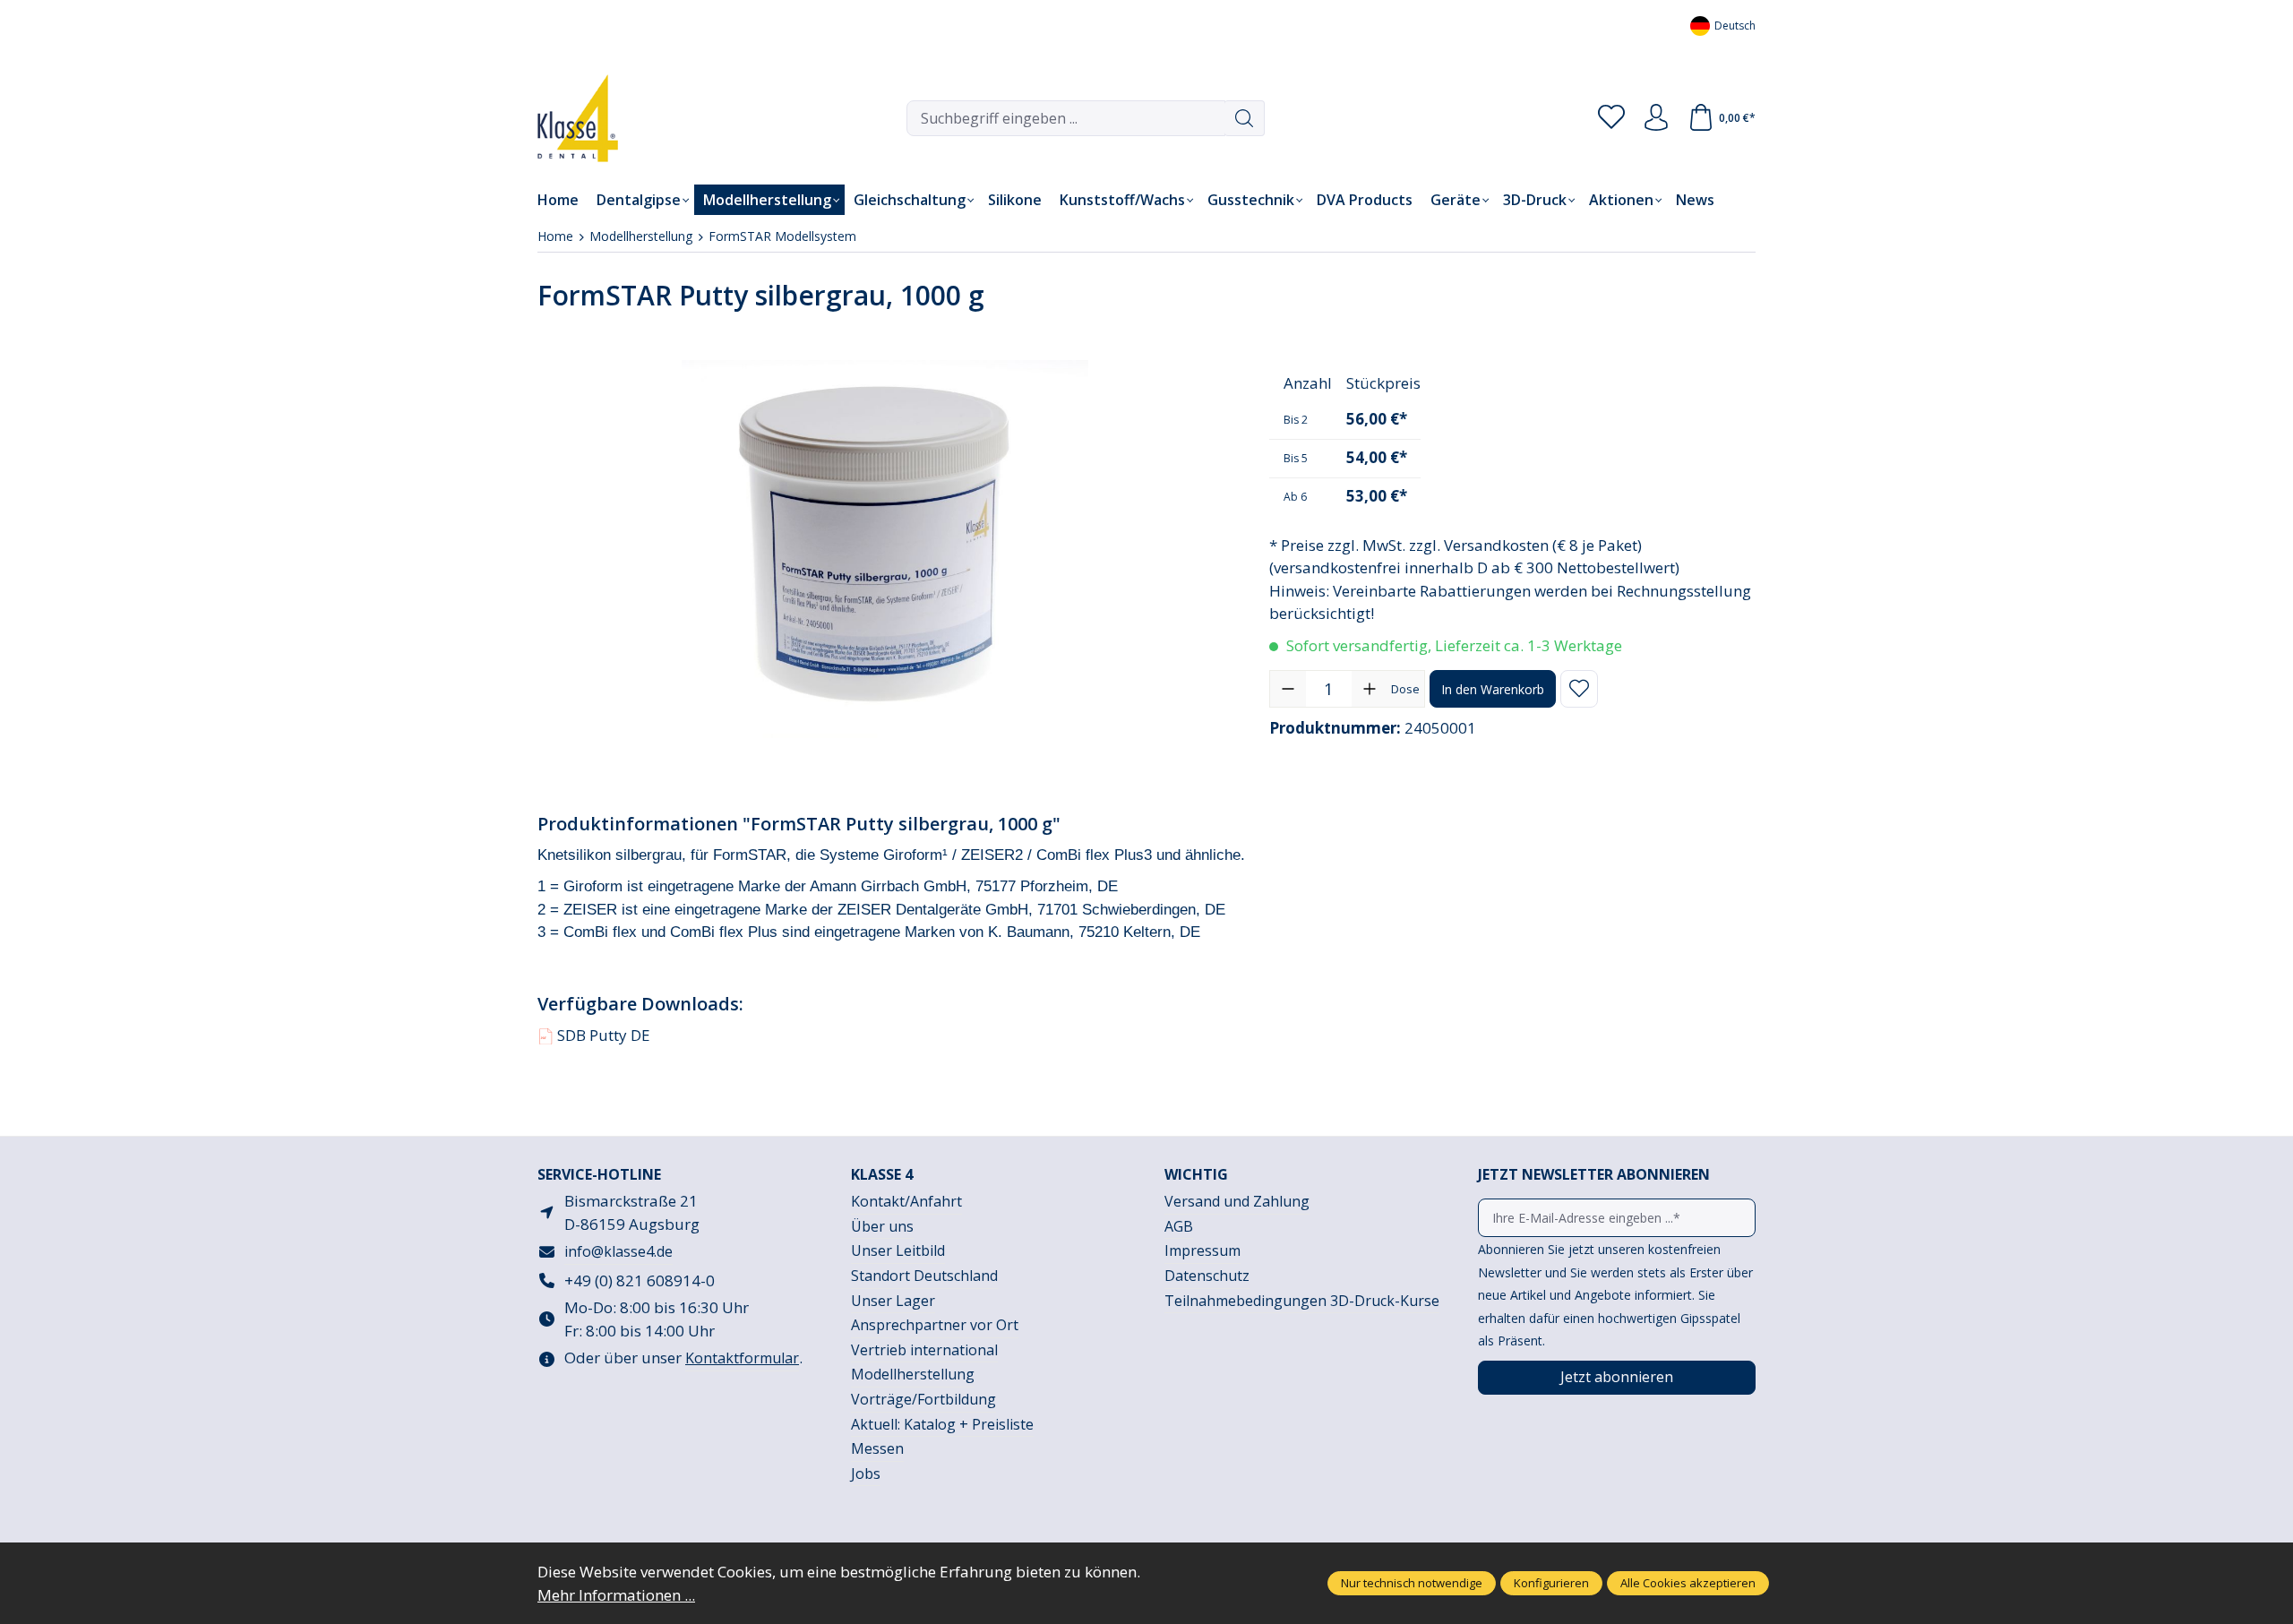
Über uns (882, 1226)
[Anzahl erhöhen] (1370, 689)
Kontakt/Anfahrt (906, 1201)
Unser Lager (893, 1301)
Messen (877, 1448)
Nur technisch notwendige (1412, 1583)
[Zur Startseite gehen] (564, 118)
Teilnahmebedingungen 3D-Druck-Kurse (1302, 1301)
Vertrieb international (924, 1350)
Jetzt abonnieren (1617, 1377)
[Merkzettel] (1611, 118)
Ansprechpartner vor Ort (935, 1325)
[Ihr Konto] (1656, 118)
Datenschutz (1207, 1276)
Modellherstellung (913, 1374)
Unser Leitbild (898, 1250)
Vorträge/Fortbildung (923, 1399)
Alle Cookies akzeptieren (1688, 1583)
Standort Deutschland (924, 1276)
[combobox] (1066, 118)
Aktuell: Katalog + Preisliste (942, 1424)
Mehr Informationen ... (616, 1595)
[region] (885, 549)
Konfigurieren (1551, 1583)
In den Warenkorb (1493, 689)
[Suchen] (1245, 118)
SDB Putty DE (595, 1035)
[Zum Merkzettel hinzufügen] (1579, 689)
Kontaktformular (742, 1358)
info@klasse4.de (618, 1251)
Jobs (866, 1474)
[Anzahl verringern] (1288, 689)
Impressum (1202, 1250)
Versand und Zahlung (1237, 1201)
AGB (1179, 1226)
